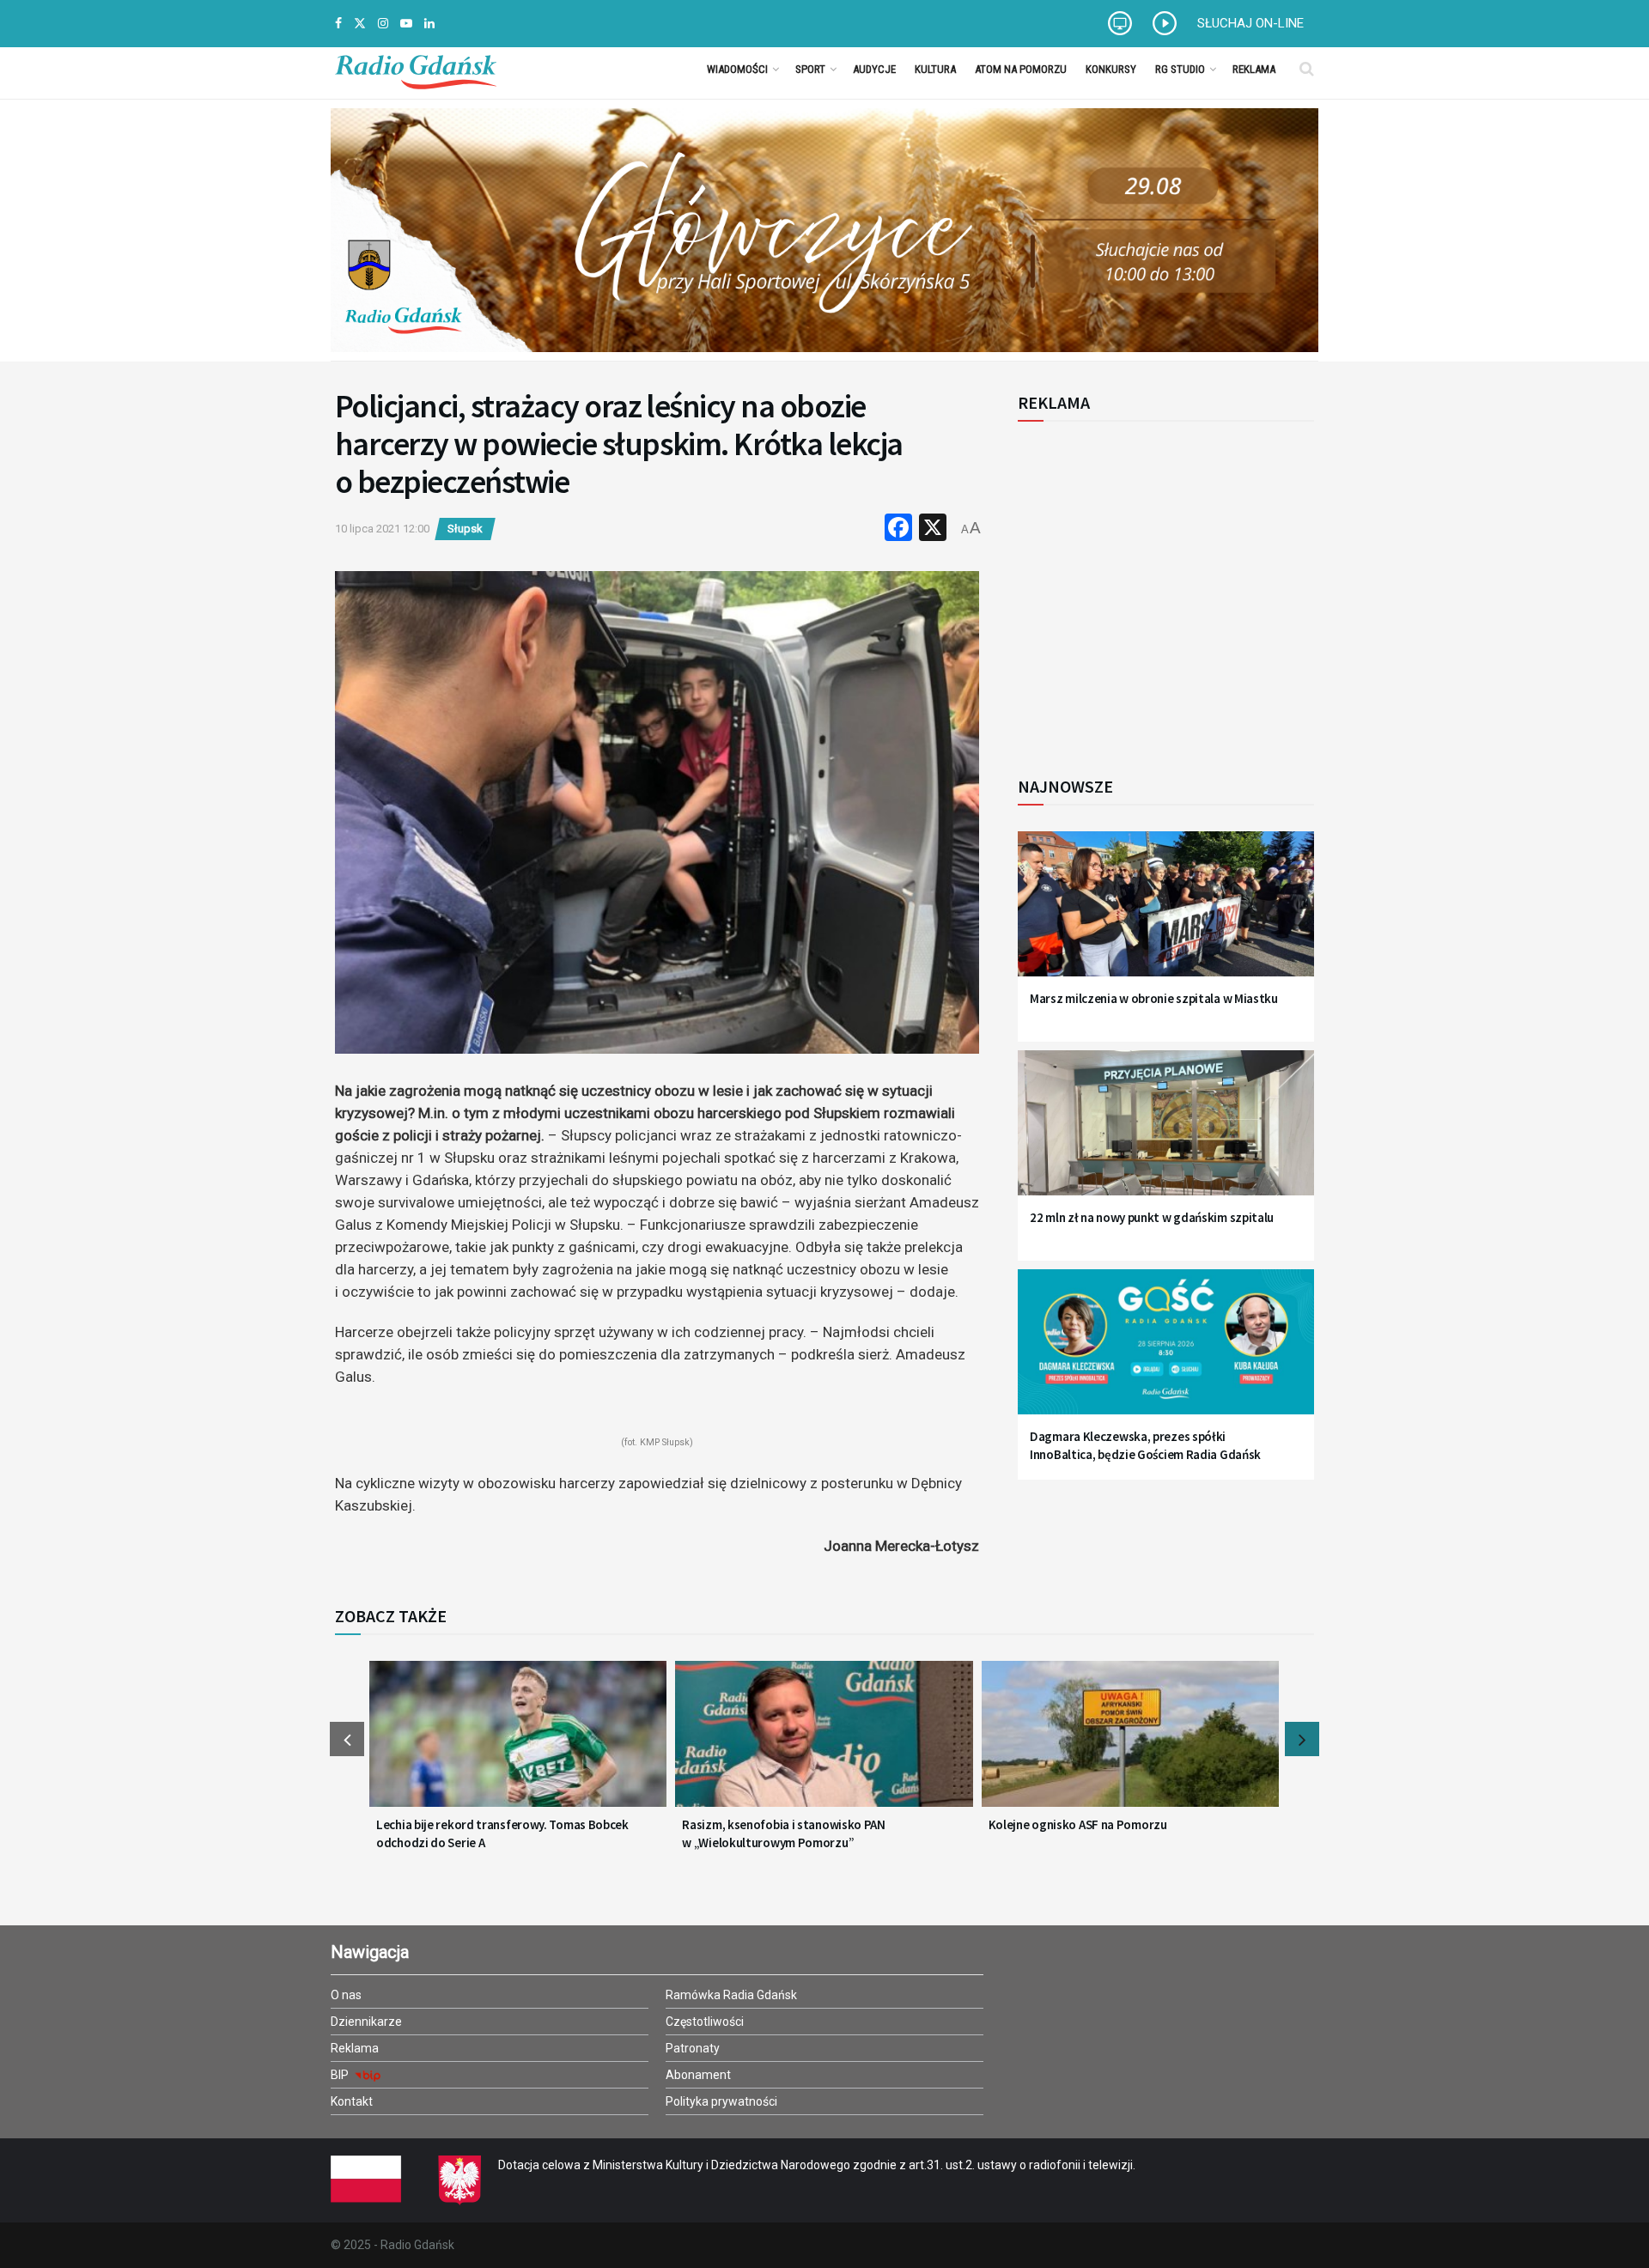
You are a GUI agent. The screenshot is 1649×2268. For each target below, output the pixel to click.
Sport (810, 69)
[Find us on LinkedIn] (429, 24)
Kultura (935, 69)
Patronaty (693, 2048)
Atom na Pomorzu (1021, 69)
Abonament (698, 2075)
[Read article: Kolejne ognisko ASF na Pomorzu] (1130, 1744)
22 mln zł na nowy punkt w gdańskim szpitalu (1152, 1217)
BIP (341, 2075)
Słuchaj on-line (1250, 23)
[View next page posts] (1302, 1739)
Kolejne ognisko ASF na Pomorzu (1078, 1824)
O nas (346, 1995)
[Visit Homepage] (416, 69)
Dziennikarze (366, 2022)
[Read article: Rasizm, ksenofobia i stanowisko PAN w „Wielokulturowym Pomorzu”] (824, 1744)
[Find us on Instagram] (383, 24)
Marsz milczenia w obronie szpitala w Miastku (1154, 998)
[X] (933, 529)
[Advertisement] (1159, 589)
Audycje (874, 69)
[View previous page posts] (347, 1739)
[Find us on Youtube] (406, 24)
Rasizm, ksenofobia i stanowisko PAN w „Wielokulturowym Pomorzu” (784, 1833)
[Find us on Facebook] (338, 24)
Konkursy (1111, 69)
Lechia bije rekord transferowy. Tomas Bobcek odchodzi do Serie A (502, 1833)
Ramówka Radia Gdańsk (731, 1995)
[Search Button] (1307, 69)
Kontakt (352, 2101)
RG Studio (1180, 69)
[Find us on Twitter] (360, 24)
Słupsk (465, 529)
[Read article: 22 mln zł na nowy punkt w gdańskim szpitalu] (1166, 1133)
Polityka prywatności (721, 2101)
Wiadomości (737, 69)
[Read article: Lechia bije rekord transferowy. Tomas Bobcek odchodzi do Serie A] (518, 1744)
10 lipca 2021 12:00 (382, 529)
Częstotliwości (705, 2022)
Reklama (1254, 69)
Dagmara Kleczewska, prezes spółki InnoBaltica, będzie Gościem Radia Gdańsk (1145, 1445)
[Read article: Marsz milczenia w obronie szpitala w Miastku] (1166, 914)
